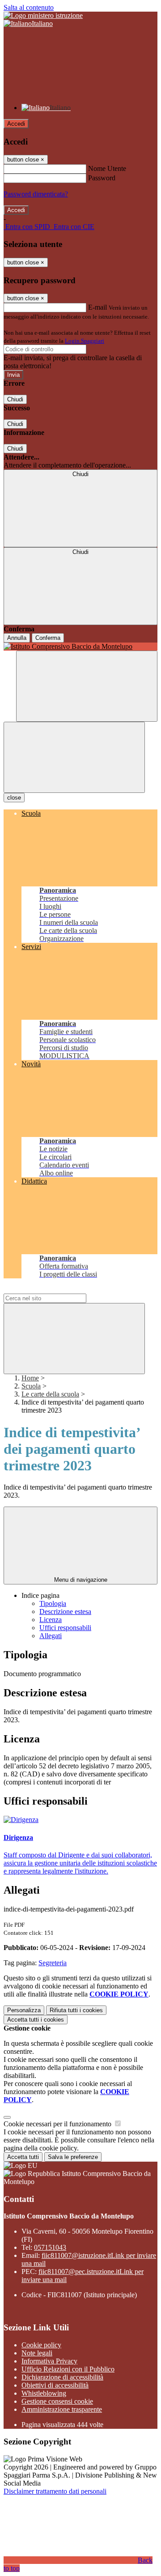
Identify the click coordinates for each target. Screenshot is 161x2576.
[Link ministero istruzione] (43, 15)
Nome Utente (107, 168)
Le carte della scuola (50, 1394)
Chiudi (15, 399)
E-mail (97, 307)
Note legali (37, 2353)
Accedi (16, 124)
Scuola (31, 1386)
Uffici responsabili (65, 1628)
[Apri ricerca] (87, 686)
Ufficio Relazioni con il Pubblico (68, 2369)
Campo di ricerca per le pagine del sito (58, 1289)
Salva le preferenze (73, 2157)
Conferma (48, 638)
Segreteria (53, 1963)
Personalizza (24, 2010)
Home (30, 1378)
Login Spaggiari (85, 341)
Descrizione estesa (65, 1612)
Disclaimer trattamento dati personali (55, 2491)
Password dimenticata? (36, 194)
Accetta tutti (36, 2020)
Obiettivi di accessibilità (55, 2385)
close (14, 798)
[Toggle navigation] (74, 757)
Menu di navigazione (81, 1580)
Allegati (51, 1636)
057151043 (50, 2247)
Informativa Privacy (49, 2361)
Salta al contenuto (29, 7)
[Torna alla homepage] (80, 647)
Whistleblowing (44, 2393)
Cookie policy (41, 2345)
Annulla (17, 638)
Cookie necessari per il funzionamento (58, 2124)
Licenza (51, 1620)
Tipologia (53, 1603)
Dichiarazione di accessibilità (62, 2377)
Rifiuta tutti (76, 2010)
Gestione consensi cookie (57, 2401)
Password (102, 178)
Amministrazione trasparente (62, 2409)
